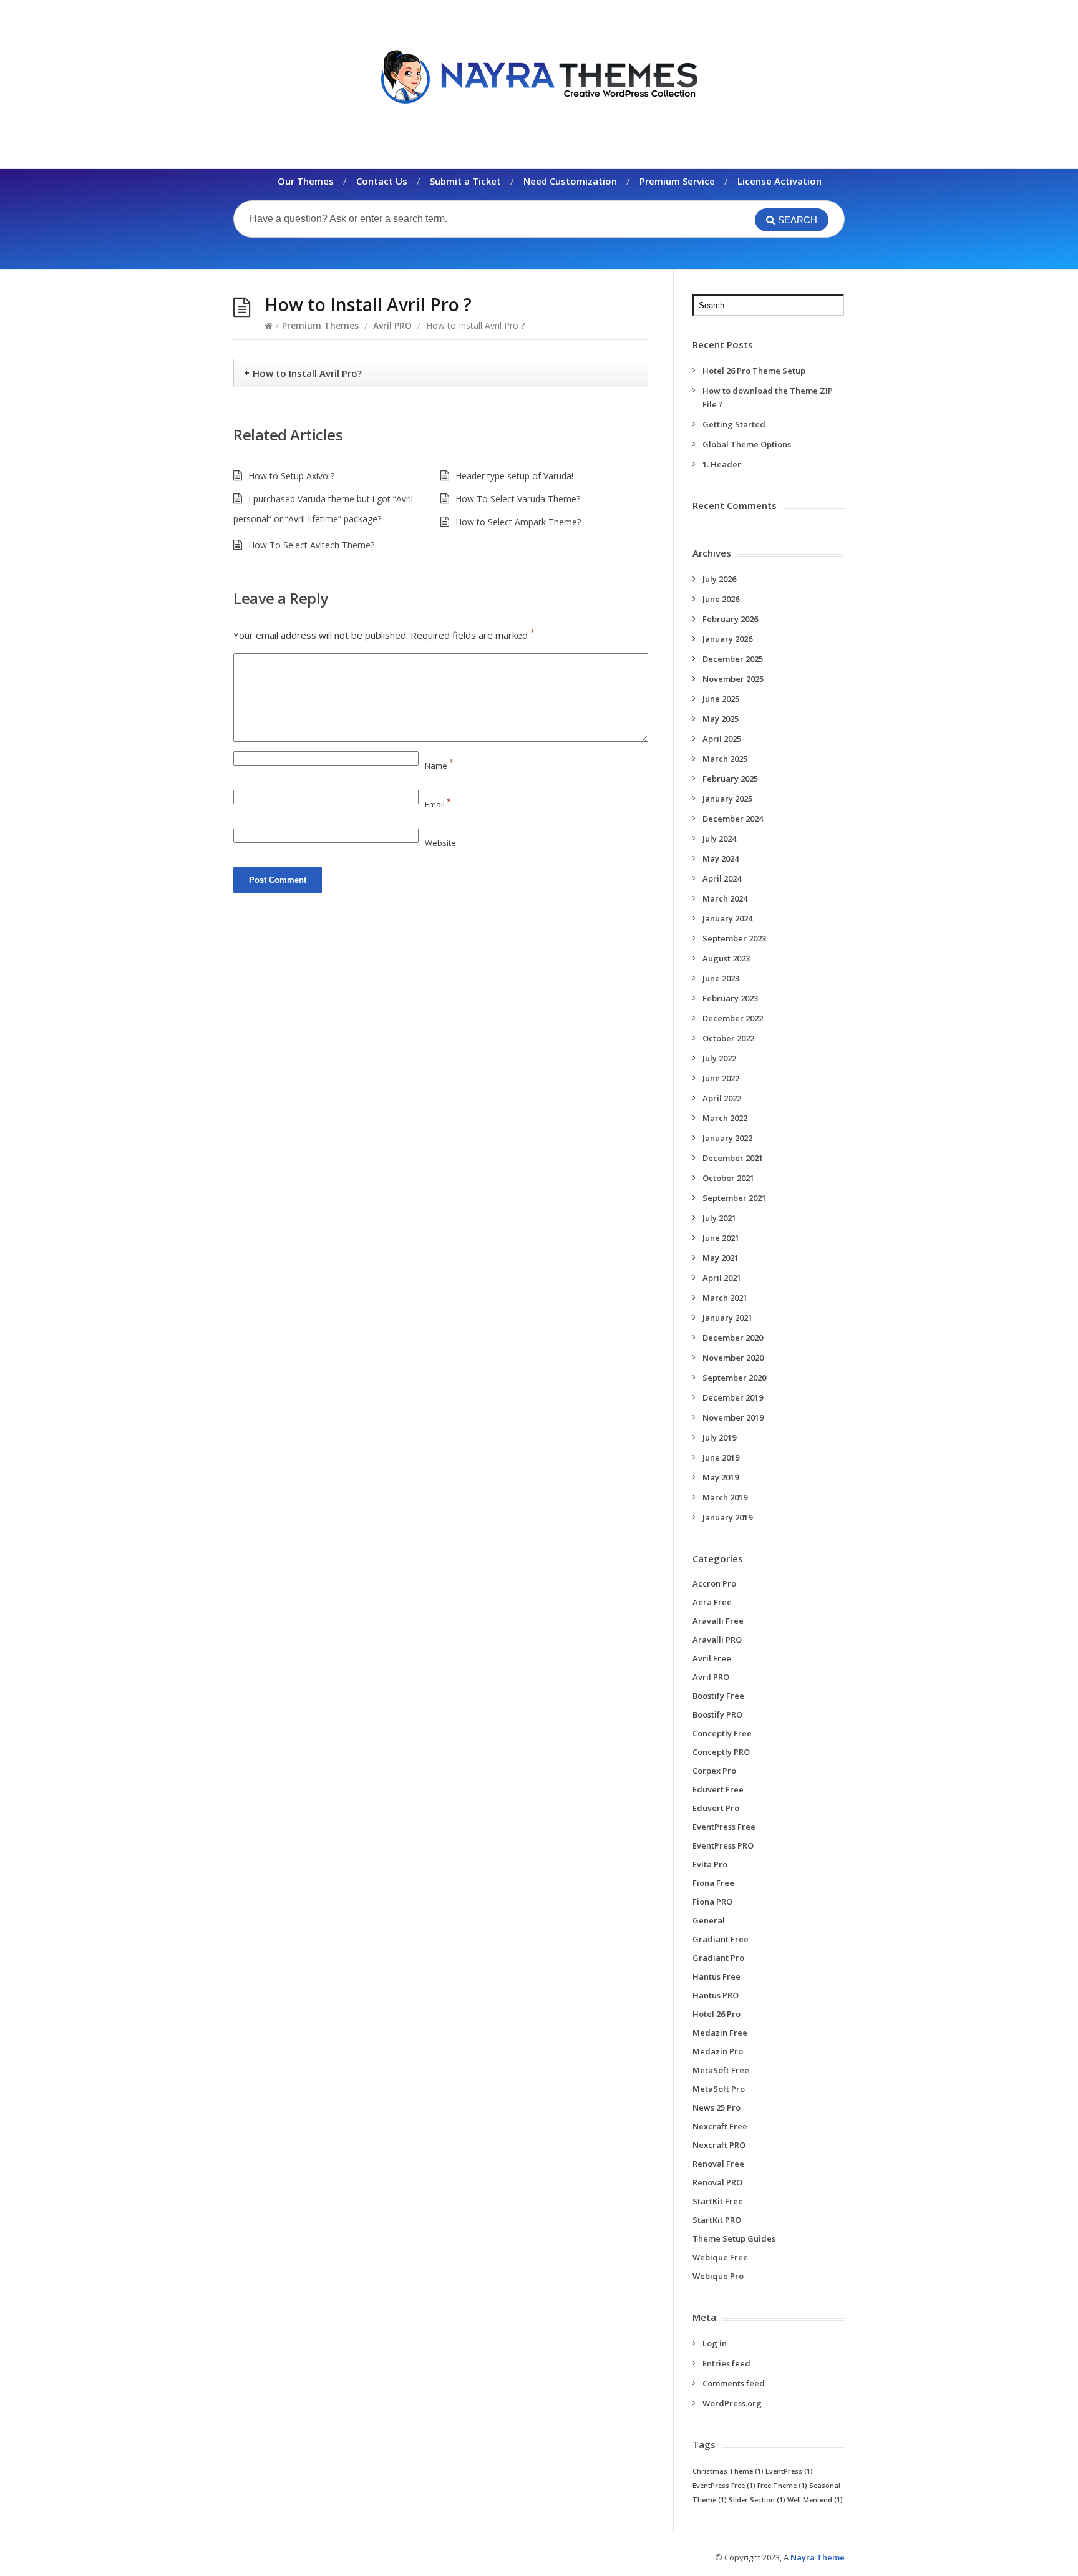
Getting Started (734, 424)
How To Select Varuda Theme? (518, 499)
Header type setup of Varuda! (514, 476)
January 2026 (727, 639)
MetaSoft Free (721, 2070)
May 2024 (721, 858)
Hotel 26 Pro (716, 2014)
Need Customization (570, 181)
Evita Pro (710, 1864)
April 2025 (722, 739)
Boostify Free (718, 1696)
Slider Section (757, 2500)
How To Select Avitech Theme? (311, 545)
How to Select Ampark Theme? (518, 522)
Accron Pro (714, 1583)
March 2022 (725, 1118)
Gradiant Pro (718, 1958)
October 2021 (728, 1178)
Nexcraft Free (720, 2126)
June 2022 (721, 1078)
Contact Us (382, 181)
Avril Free (712, 1658)
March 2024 (725, 898)
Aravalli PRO (717, 1640)
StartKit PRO (717, 2220)
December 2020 (733, 1338)
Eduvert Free (718, 1789)
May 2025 (721, 719)
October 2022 (728, 1038)
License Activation (779, 181)
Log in (715, 2343)
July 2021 (719, 1218)
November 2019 (733, 1417)
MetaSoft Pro (719, 2089)
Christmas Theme (728, 2471)
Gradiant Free (721, 1939)
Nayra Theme (818, 2557)
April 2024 (722, 878)
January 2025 (727, 799)
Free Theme (782, 2486)
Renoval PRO (717, 2182)
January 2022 (727, 1138)
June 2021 (721, 1238)
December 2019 (733, 1397)
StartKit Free (718, 2201)
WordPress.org (732, 2403)
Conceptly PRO (721, 1752)
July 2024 (719, 838)
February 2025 (730, 779)
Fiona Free (713, 1883)
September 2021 (734, 1198)
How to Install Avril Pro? (307, 373)
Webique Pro (718, 2276)
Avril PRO (392, 325)
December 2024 (733, 819)
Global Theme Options (747, 444)
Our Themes (306, 181)
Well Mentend (815, 2500)
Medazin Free (720, 2033)
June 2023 (721, 978)
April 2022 (722, 1098)
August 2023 (726, 958)
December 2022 (733, 1018)
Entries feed (726, 2363)
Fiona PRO (712, 1902)
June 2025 (721, 699)
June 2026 (721, 599)
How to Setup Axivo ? (291, 476)
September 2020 (734, 1378)
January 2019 (727, 1517)
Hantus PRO (716, 1995)
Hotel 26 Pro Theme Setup (754, 371)
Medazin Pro (718, 2051)
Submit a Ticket (465, 181)
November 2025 (733, 679)
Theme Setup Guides (734, 2238)
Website (440, 843)
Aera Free (712, 1602)
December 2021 (733, 1158)
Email (438, 804)
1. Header (722, 464)
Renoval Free (718, 2164)
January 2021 (727, 1318)
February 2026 (730, 619)
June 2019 (721, 1457)
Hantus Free (716, 1976)
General (709, 1920)
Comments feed (734, 2383)
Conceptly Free (722, 1733)
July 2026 (719, 579)
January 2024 (727, 918)
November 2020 (733, 1358)
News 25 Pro (716, 2107)
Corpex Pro (714, 1771)
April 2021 (722, 1278)
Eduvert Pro (716, 1808)
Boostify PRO (717, 1714)
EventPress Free (724, 1827)
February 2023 (730, 998)
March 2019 (725, 1497)
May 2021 (721, 1258)
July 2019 (719, 1437)
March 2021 (725, 1298)
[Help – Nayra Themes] (539, 76)
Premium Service (677, 181)
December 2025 (733, 659)
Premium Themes (320, 325)
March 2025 (725, 759)
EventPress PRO (723, 1845)
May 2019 (721, 1477)
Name (439, 766)
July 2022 (719, 1058)
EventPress (789, 2471)
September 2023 (734, 938)
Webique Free (720, 2257)
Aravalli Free (718, 1621)
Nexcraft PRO (719, 2145)
